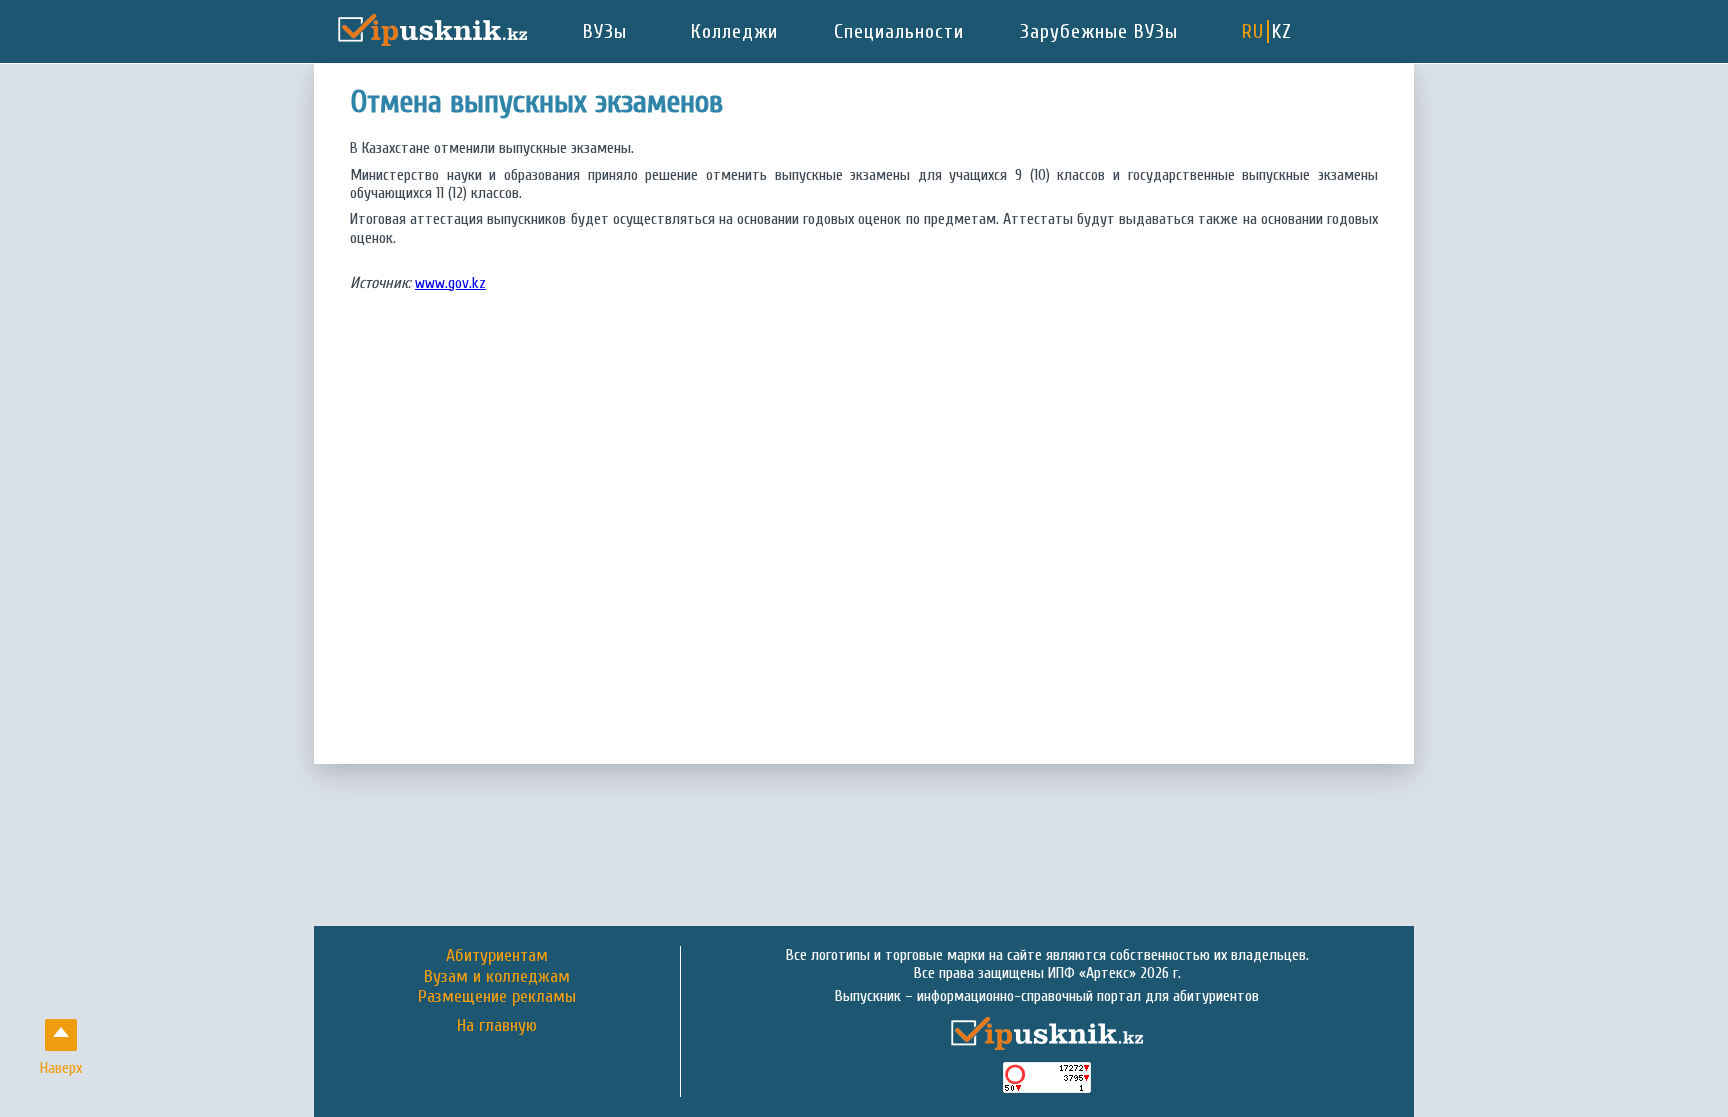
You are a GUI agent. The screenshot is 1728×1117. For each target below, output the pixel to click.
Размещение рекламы (497, 996)
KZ (1282, 31)
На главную (497, 1026)
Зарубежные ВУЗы (1099, 31)
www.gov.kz (450, 283)
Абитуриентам (497, 955)
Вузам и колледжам (497, 976)
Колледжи (734, 31)
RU (1253, 31)
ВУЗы (605, 31)
